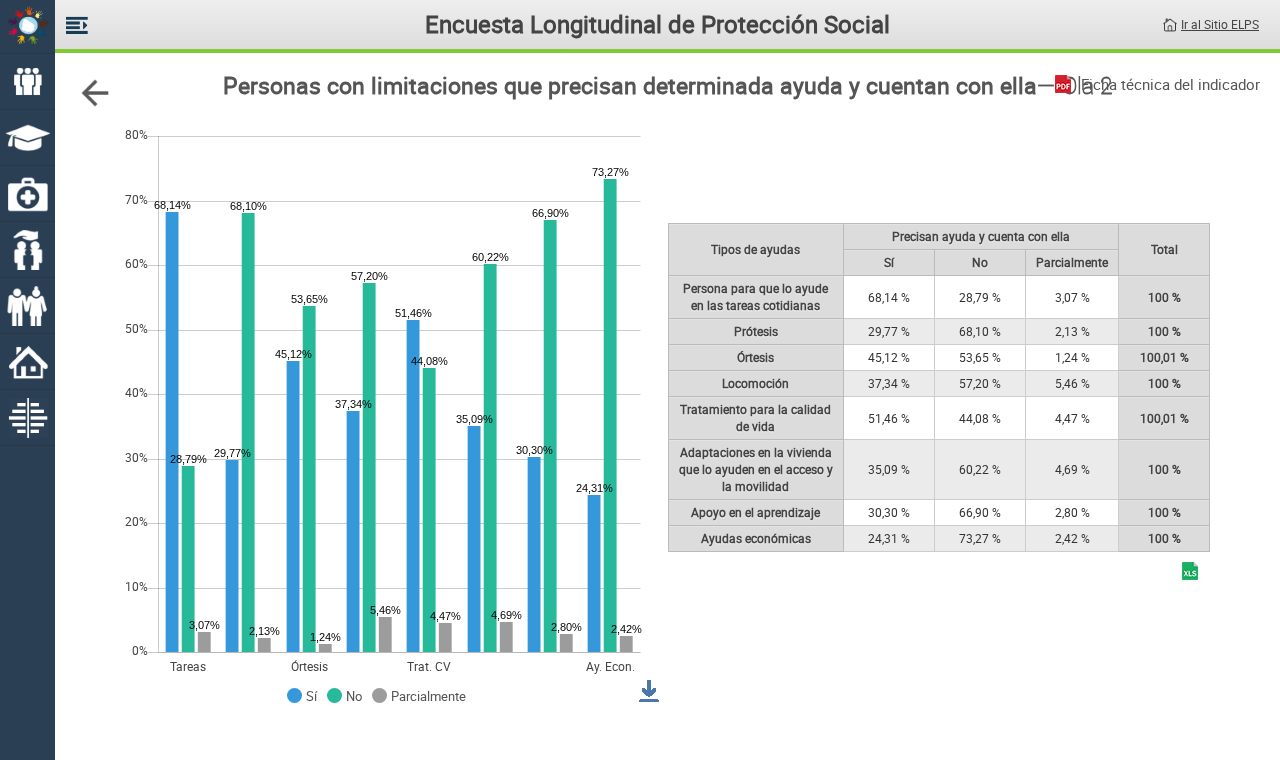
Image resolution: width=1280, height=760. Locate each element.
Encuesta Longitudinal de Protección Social (657, 24)
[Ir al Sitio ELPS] (1170, 23)
